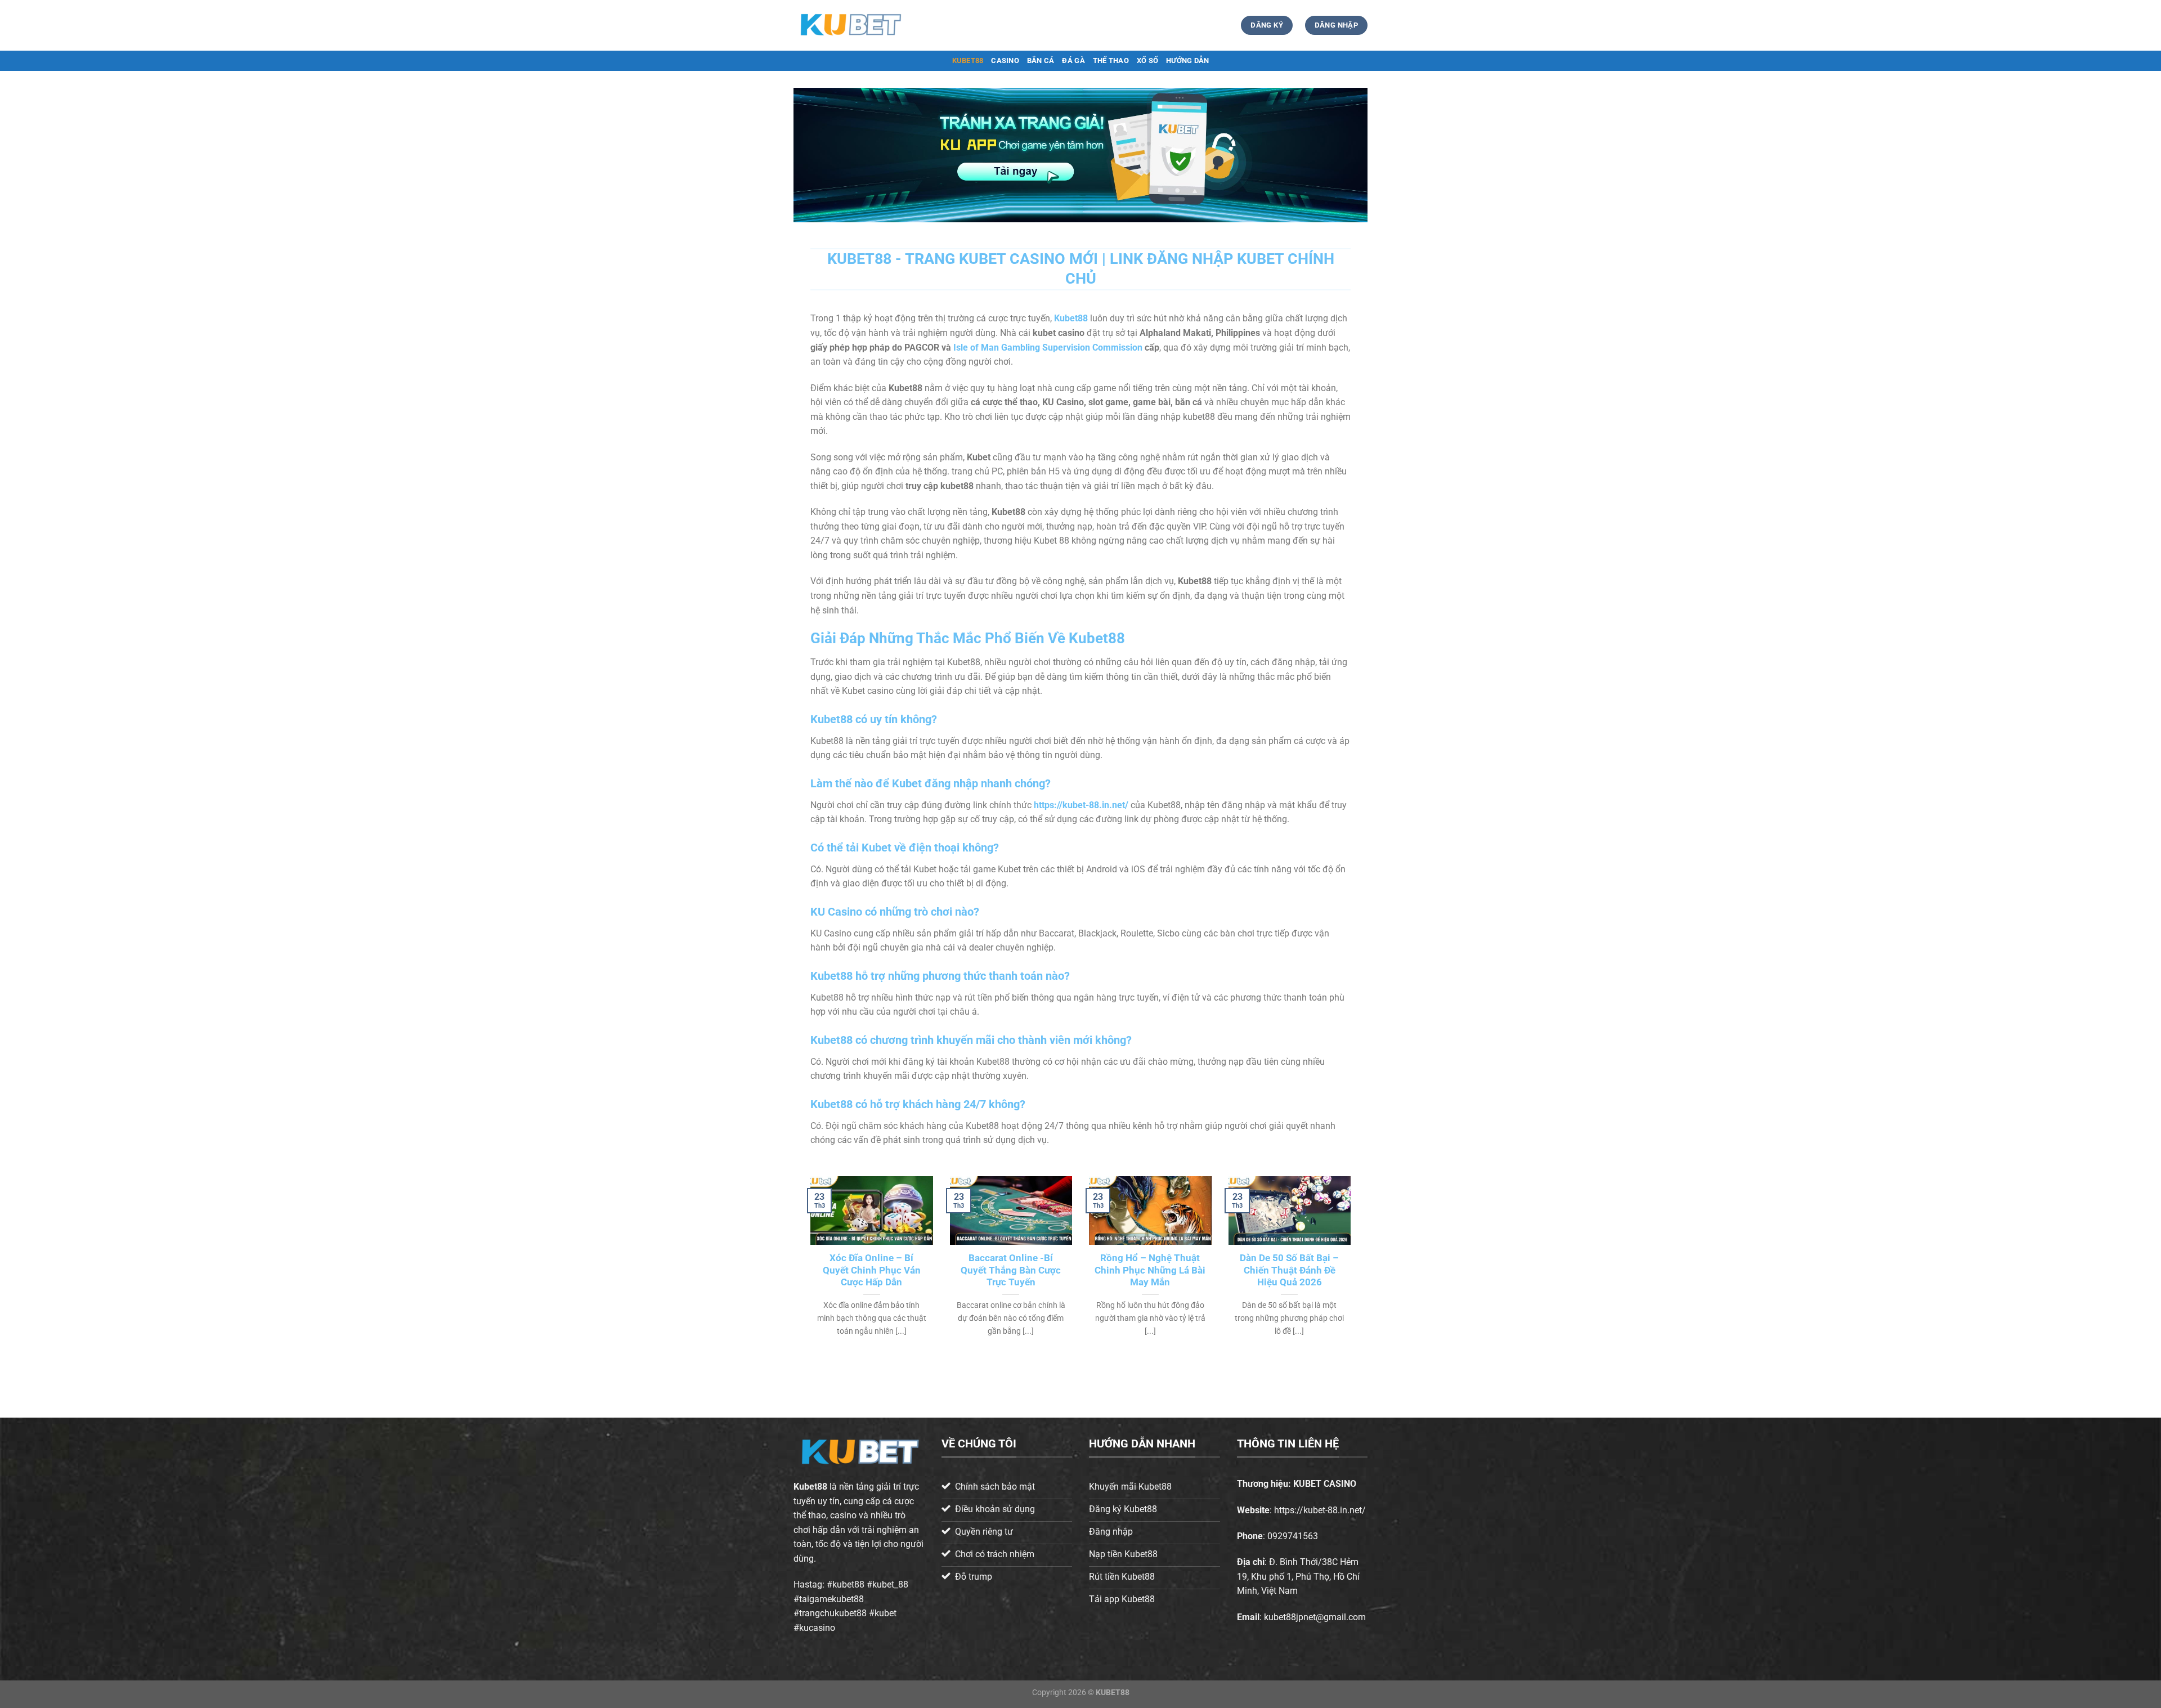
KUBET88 (968, 60)
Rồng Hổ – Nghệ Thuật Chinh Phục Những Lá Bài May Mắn (1150, 1270)
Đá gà (1073, 60)
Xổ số (1147, 60)
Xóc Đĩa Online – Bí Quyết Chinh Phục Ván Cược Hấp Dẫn (872, 1270)
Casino (1005, 60)
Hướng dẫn (1187, 60)
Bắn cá (1041, 60)
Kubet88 (810, 1487)
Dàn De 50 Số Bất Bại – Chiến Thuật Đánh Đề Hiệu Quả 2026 (1289, 1270)
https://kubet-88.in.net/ (1081, 805)
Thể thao (1111, 60)
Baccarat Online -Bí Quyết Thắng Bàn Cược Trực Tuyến (1011, 1270)
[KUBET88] (850, 25)
